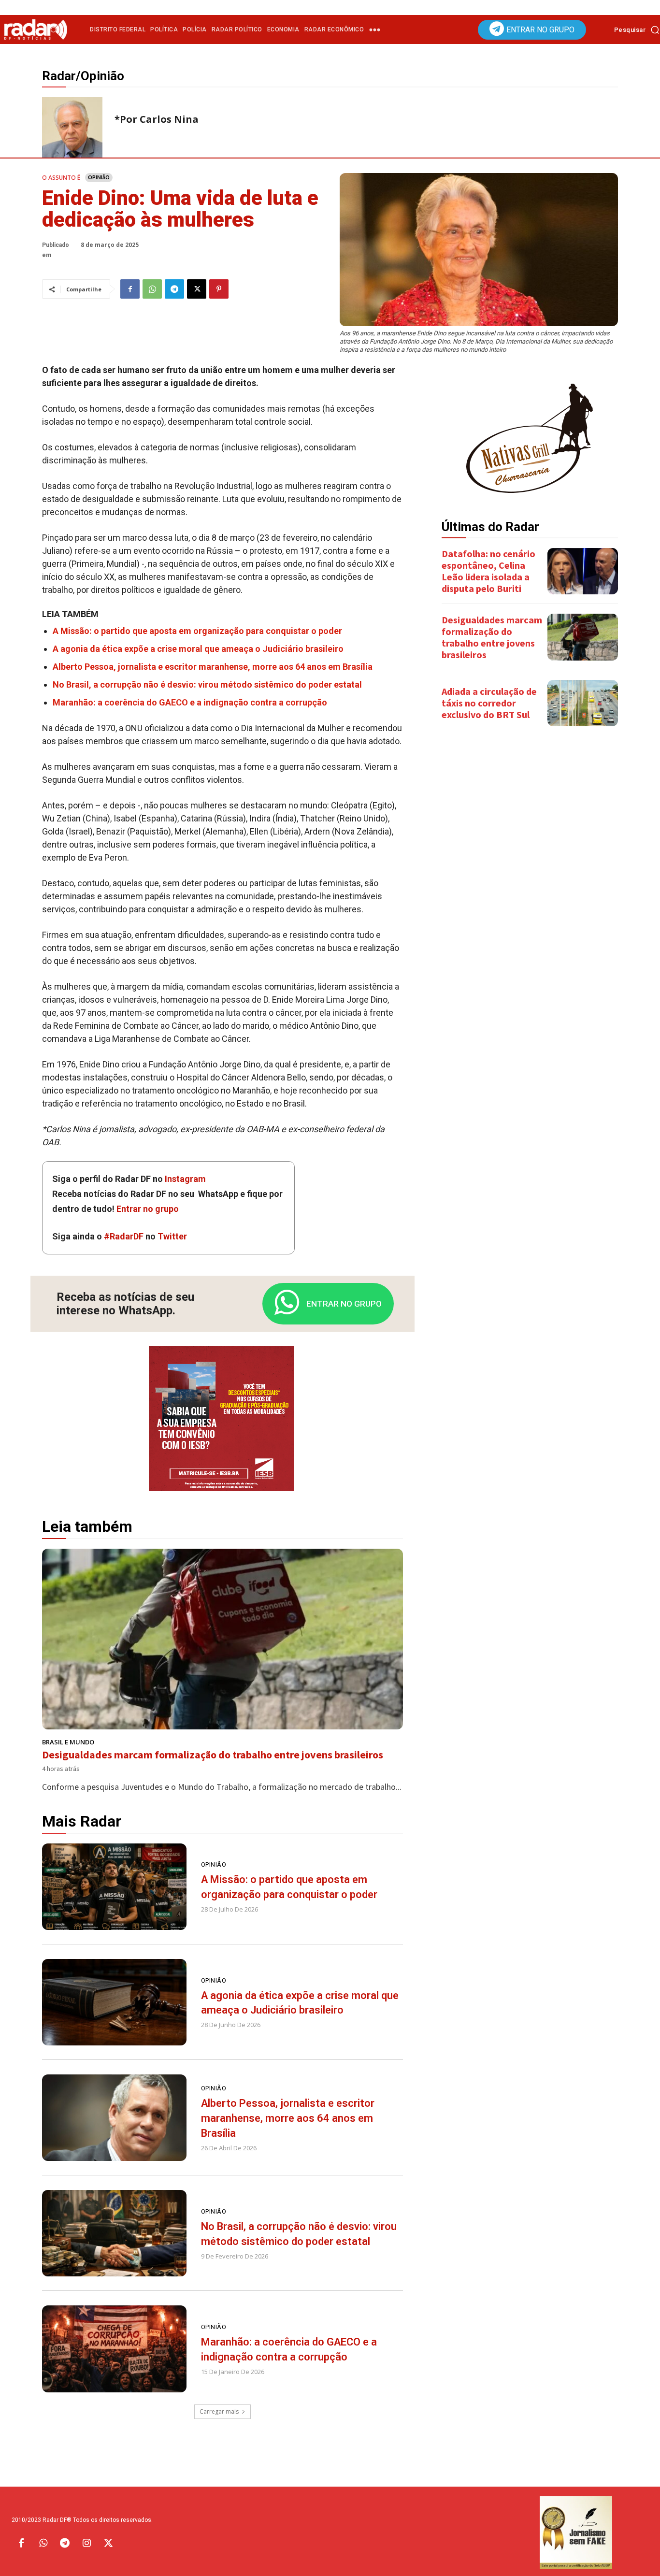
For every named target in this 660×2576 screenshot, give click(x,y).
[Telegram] (174, 289)
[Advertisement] (530, 886)
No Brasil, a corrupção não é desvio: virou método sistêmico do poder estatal (207, 684)
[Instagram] (86, 2544)
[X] (197, 289)
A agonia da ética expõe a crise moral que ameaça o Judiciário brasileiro (198, 649)
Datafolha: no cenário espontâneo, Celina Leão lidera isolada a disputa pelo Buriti (488, 571)
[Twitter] (108, 2544)
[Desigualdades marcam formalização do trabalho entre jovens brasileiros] (222, 1639)
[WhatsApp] (152, 289)
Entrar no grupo (148, 1209)
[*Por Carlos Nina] (72, 127)
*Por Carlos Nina (157, 119)
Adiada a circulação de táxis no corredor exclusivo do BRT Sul (489, 703)
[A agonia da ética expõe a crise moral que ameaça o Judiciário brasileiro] (114, 2002)
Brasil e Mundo (68, 1742)
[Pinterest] (219, 289)
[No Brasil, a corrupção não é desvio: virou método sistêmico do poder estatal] (114, 2233)
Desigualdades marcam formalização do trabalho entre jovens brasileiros (213, 1755)
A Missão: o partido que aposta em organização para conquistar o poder (197, 631)
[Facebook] (130, 289)
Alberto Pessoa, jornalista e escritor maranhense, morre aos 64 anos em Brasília (213, 667)
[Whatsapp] (43, 2544)
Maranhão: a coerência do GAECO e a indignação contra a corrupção (190, 702)
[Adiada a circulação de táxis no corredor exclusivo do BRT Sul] (583, 703)
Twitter (172, 1236)
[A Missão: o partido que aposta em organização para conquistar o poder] (114, 1887)
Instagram (185, 1179)
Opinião (99, 177)
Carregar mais (219, 2411)
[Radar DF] (36, 29)
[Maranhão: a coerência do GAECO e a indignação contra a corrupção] (114, 2349)
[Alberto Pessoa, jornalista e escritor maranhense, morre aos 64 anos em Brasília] (114, 2118)
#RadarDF (124, 1236)
